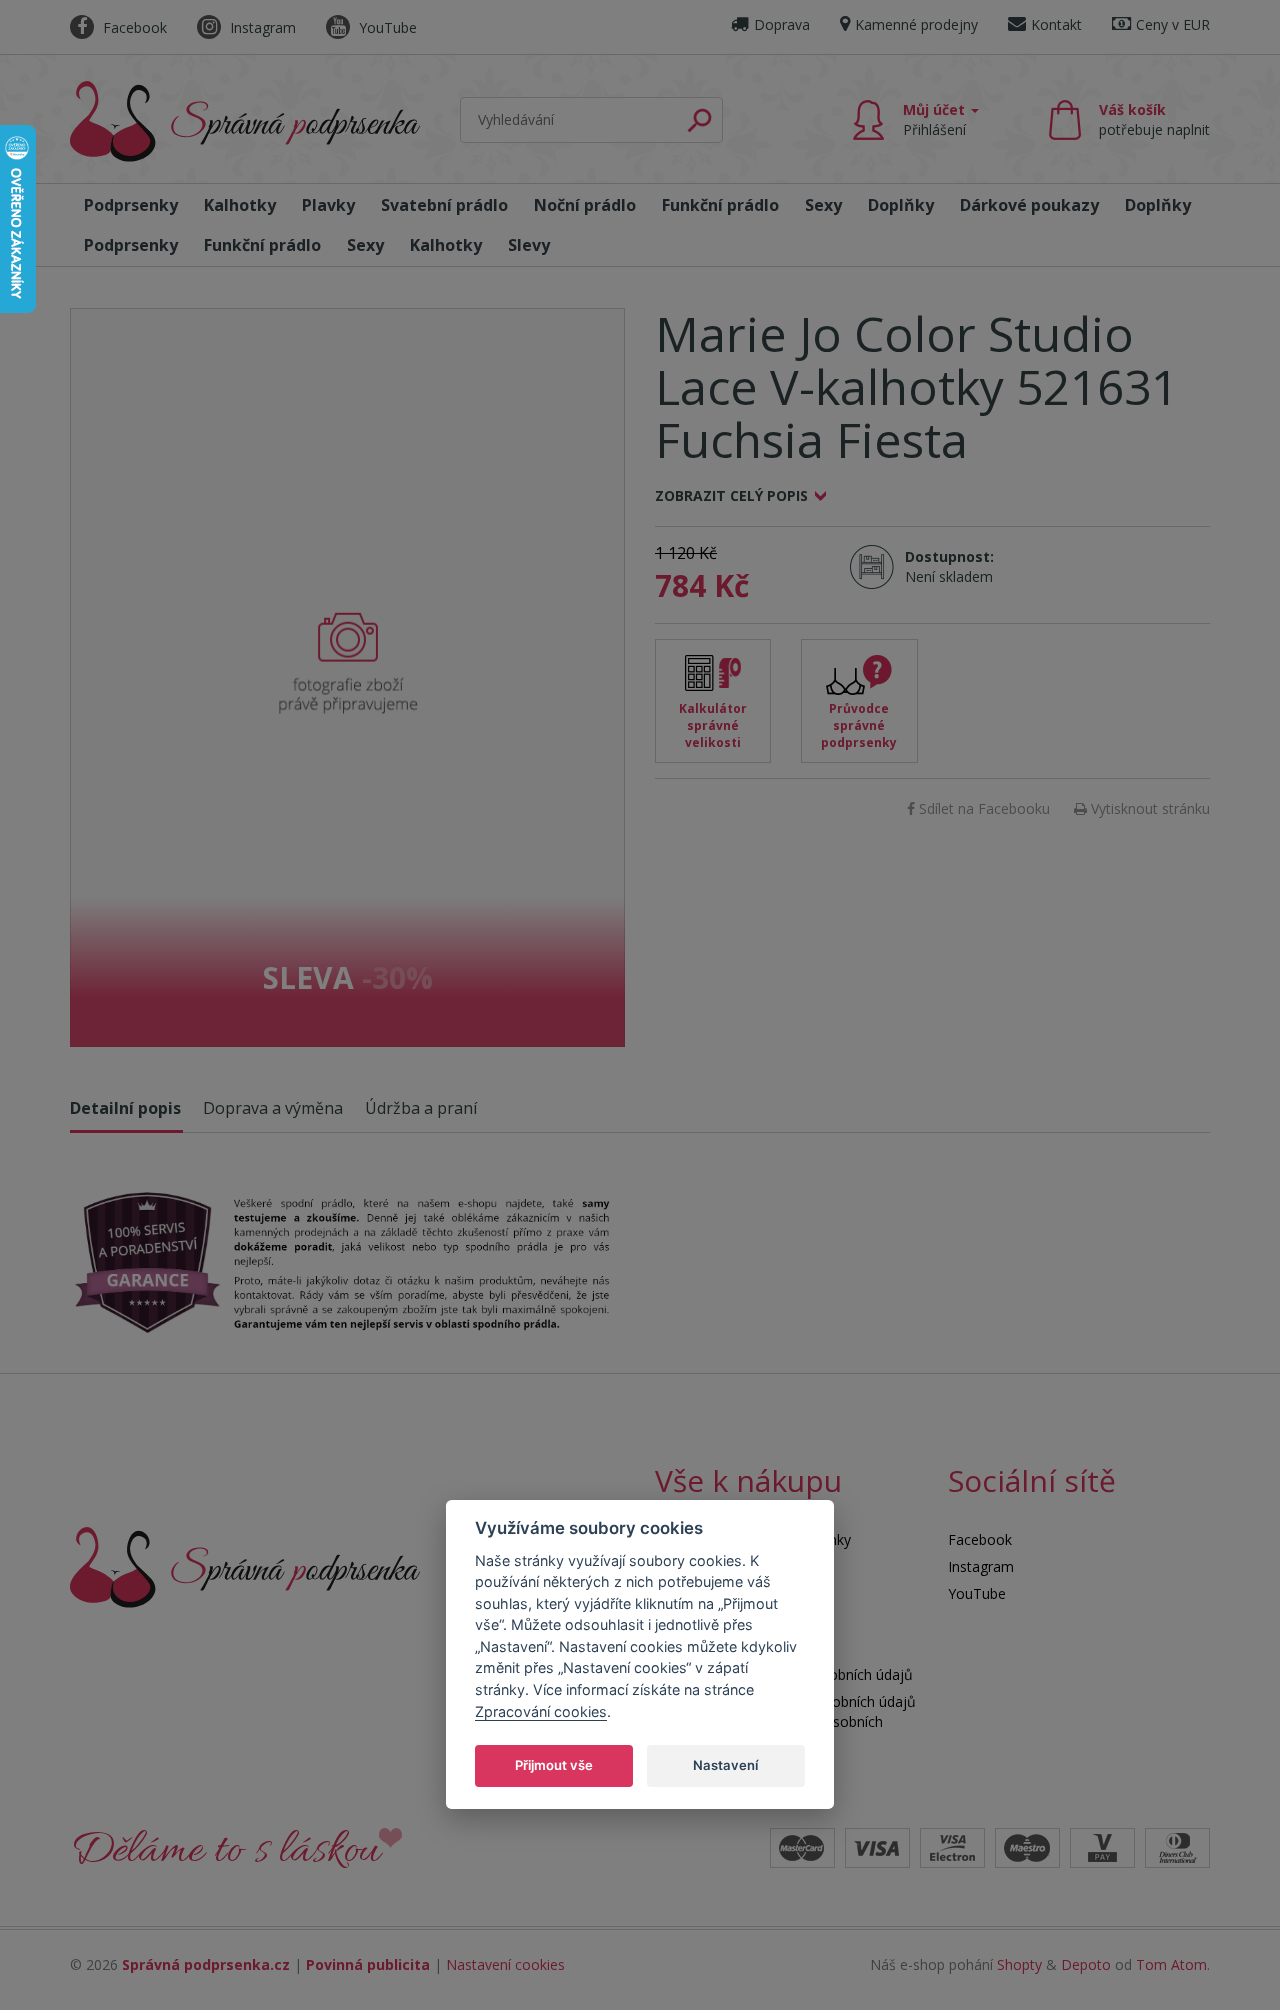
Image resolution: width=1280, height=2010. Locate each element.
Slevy (529, 245)
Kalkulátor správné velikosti (713, 725)
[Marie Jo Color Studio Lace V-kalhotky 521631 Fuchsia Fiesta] (347, 677)
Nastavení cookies (505, 1964)
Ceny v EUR (1173, 24)
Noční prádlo (585, 205)
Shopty (1019, 1964)
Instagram (261, 27)
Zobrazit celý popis (731, 495)
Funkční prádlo (720, 205)
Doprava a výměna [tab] (273, 1108)
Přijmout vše (554, 1765)
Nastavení (725, 1765)
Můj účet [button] (936, 119)
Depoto (1086, 1964)
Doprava (782, 24)
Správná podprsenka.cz (206, 1964)
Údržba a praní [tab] (421, 1108)
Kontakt (1056, 24)
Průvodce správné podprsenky (859, 725)
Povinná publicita (368, 1964)
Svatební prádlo (444, 205)
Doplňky (901, 205)
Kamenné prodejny (916, 24)
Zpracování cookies (541, 1711)
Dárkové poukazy (1029, 205)
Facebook (133, 27)
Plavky (328, 205)
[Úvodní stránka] (245, 121)
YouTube (386, 27)
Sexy (823, 205)
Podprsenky (131, 205)
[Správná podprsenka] (245, 1565)
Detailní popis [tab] (125, 1108)
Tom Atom (1171, 1964)
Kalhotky (240, 205)
